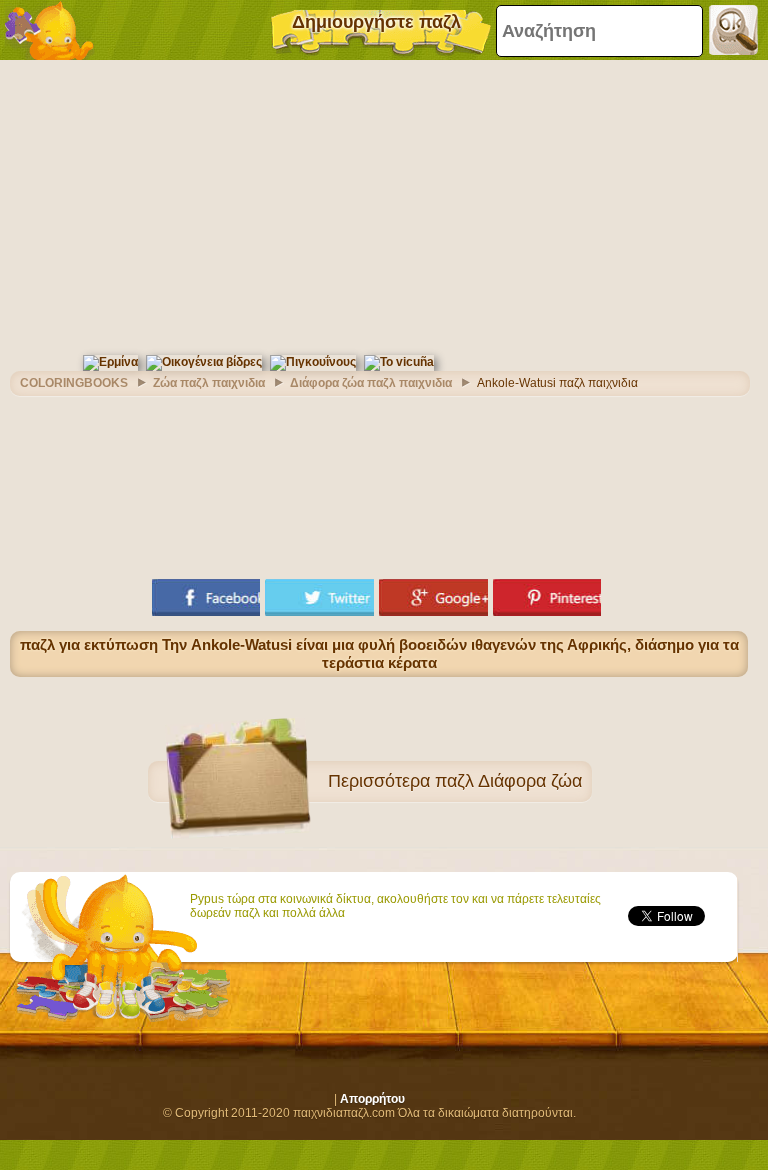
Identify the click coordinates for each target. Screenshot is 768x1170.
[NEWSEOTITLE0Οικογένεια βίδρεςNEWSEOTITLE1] (204, 362)
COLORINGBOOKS (74, 383)
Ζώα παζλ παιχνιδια (209, 383)
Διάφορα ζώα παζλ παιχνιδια (371, 383)
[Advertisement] (379, 205)
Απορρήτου (372, 1099)
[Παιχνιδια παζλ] (50, 30)
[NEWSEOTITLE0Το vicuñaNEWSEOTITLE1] (399, 362)
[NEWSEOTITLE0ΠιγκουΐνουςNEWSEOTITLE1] (313, 362)
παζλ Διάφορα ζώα (508, 781)
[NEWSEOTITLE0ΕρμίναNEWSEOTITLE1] (110, 362)
